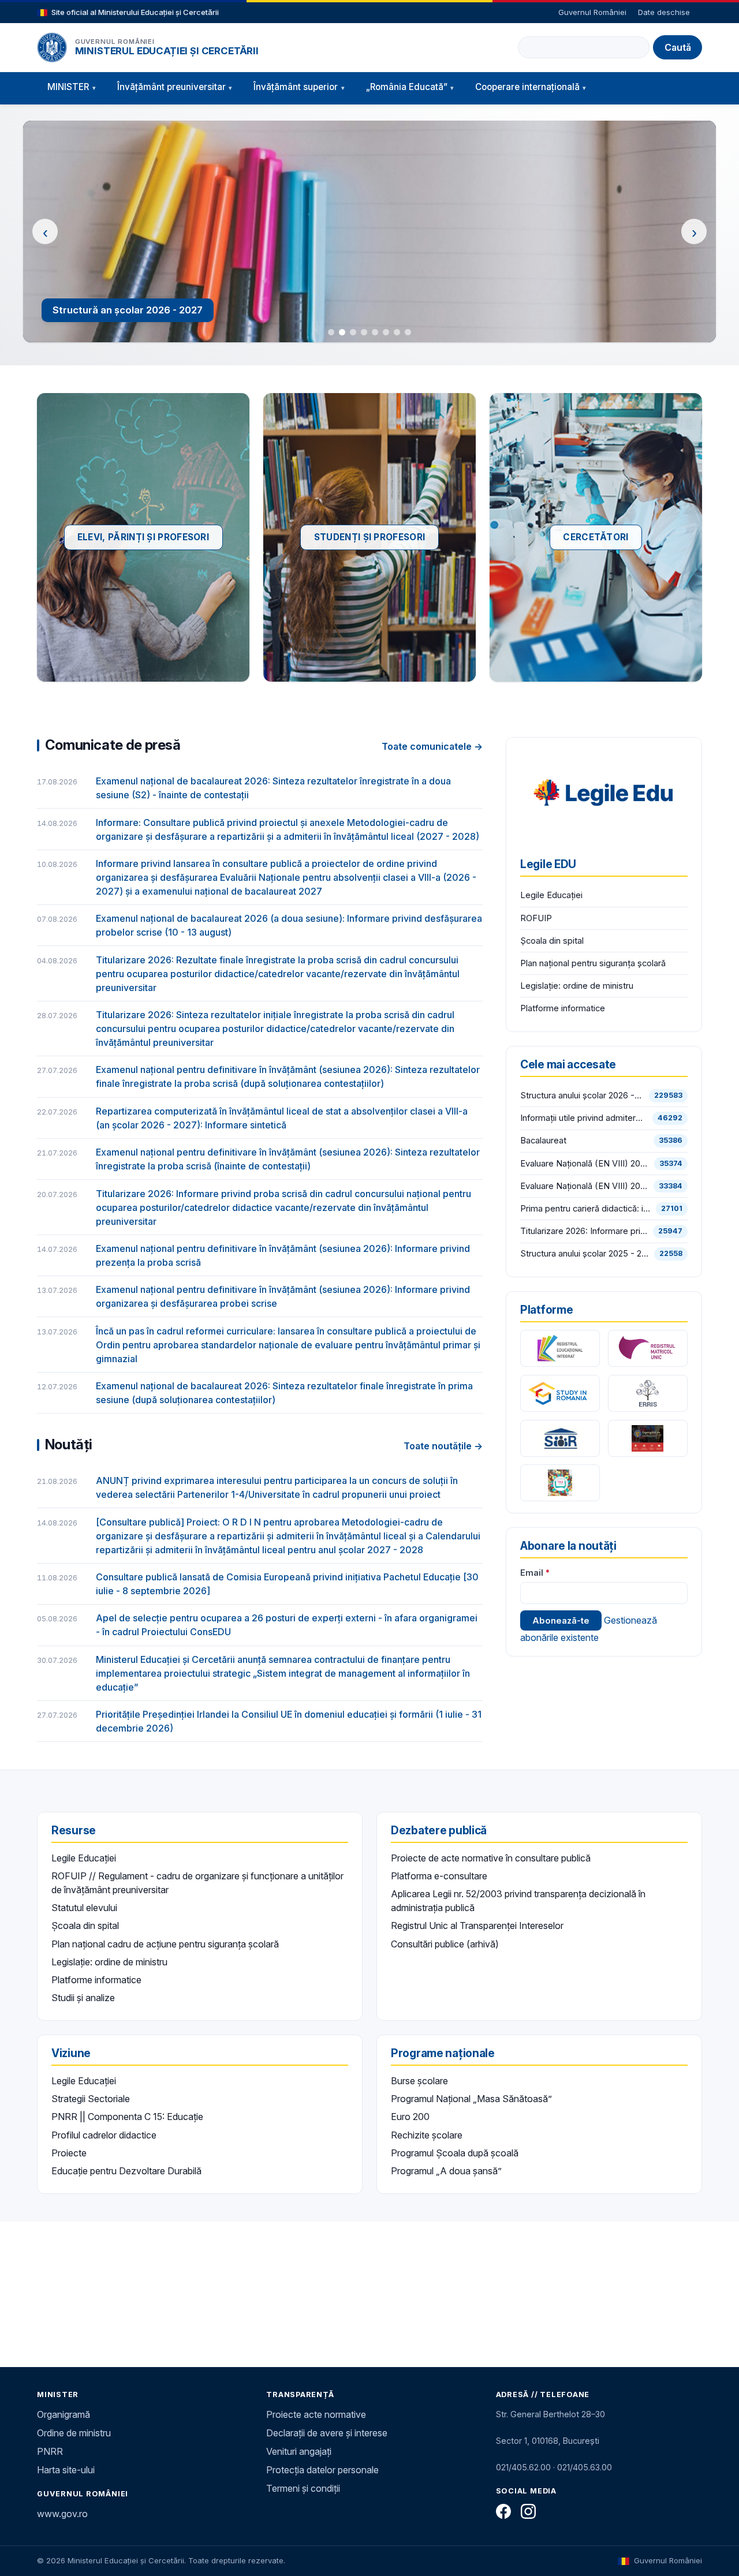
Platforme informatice (563, 1008)
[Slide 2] (342, 332)
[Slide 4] (364, 332)
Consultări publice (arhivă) (445, 1944)
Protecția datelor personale (322, 2470)
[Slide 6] (386, 332)
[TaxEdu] (560, 1483)
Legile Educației (551, 895)
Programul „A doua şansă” (446, 2171)
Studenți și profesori (369, 537)
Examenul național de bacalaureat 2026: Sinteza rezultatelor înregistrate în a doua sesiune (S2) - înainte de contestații (273, 788)
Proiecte (69, 2153)
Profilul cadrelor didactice (104, 2135)
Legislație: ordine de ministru (577, 986)
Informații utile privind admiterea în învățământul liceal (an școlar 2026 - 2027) (584, 1118)
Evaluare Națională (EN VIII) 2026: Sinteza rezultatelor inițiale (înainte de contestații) (585, 1164)
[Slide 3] (353, 332)
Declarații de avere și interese (327, 2433)
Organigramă (64, 2414)
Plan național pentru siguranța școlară (593, 963)
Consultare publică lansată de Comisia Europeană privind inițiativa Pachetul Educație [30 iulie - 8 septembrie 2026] (287, 1584)
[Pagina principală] (52, 47)
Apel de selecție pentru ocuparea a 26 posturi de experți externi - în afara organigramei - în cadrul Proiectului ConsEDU (287, 1625)
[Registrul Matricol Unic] (648, 1348)
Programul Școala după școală (455, 2153)
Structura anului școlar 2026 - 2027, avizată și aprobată (582, 1096)
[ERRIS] (648, 1393)
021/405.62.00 (523, 2467)
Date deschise (664, 12)
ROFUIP (536, 918)
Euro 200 (410, 2117)
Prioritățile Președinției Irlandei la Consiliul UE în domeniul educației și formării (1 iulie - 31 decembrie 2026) (289, 1721)
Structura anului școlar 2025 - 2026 (585, 1254)
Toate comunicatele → (432, 746)
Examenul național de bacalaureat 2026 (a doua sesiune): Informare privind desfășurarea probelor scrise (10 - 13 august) (289, 925)
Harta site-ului (66, 2470)
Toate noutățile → (443, 1446)
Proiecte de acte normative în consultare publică (491, 1858)
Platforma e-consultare (439, 1876)
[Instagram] (528, 2511)
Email (532, 1573)
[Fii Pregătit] (648, 1438)
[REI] (560, 1348)
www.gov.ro (62, 2514)
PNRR (50, 2451)
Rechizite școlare (427, 2135)
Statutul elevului (84, 1908)
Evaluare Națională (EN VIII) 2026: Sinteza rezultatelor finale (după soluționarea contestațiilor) (584, 1186)
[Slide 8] (408, 332)
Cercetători (596, 537)
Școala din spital (552, 941)
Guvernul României (592, 12)
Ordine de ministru (74, 2433)
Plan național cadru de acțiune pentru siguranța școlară (165, 1944)
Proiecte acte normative (316, 2414)
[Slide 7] (397, 332)
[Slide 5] (375, 332)
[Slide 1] (331, 332)
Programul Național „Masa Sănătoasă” (471, 2099)
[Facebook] (503, 2511)
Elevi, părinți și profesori (143, 537)
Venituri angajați (299, 2451)
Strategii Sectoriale (91, 2099)
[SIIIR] (560, 1438)
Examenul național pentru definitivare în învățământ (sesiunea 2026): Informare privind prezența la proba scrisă (283, 1255)
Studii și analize (83, 1998)
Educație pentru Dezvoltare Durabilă (126, 2171)
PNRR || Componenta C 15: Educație (127, 2117)
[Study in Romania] (560, 1393)
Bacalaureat (543, 1141)
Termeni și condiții (303, 2488)
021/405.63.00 (585, 2467)
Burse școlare (419, 2081)
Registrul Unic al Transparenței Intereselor (477, 1926)
